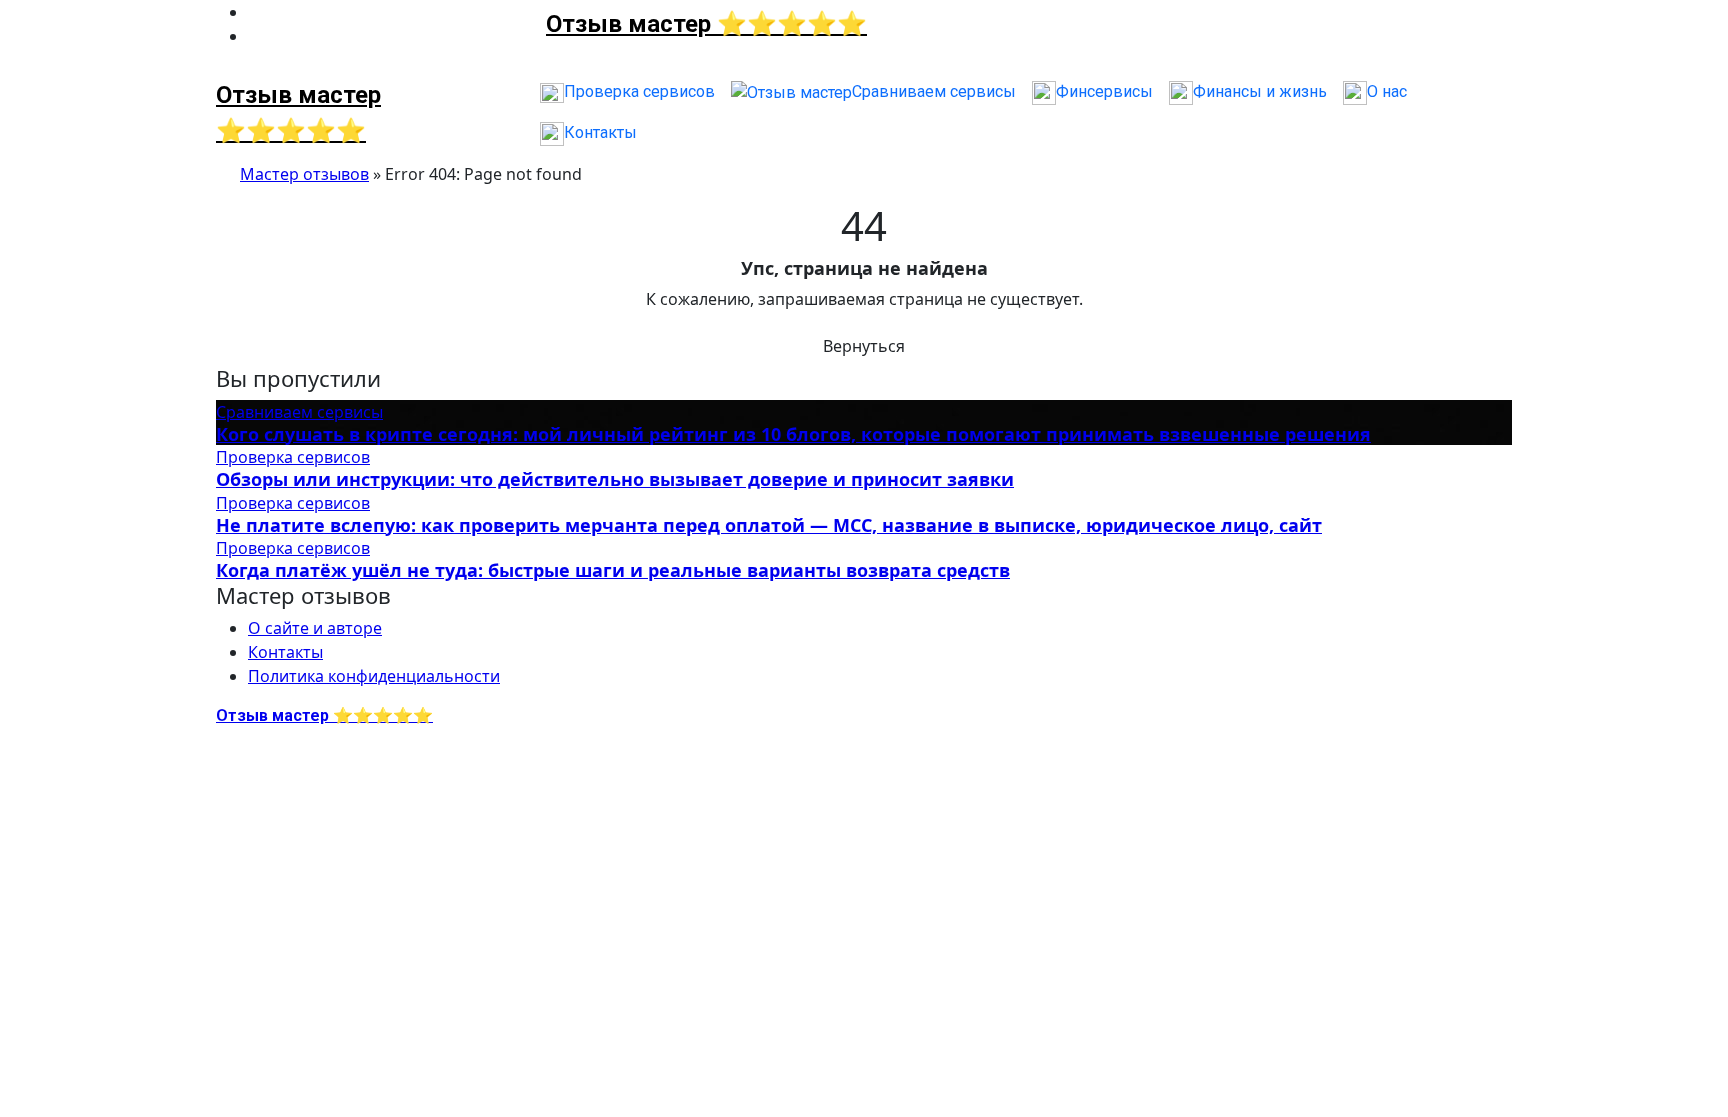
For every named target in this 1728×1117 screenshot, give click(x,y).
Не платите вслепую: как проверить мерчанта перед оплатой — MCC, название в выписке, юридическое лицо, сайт (769, 525)
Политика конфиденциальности (374, 676)
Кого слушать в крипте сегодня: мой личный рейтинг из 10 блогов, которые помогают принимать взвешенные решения (793, 434)
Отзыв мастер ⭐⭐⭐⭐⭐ (706, 24)
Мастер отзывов (304, 174)
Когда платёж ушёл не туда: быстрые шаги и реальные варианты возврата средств (613, 570)
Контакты (285, 652)
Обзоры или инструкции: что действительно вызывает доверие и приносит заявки (615, 479)
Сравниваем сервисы (299, 412)
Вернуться (864, 346)
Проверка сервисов (293, 457)
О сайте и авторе (315, 628)
